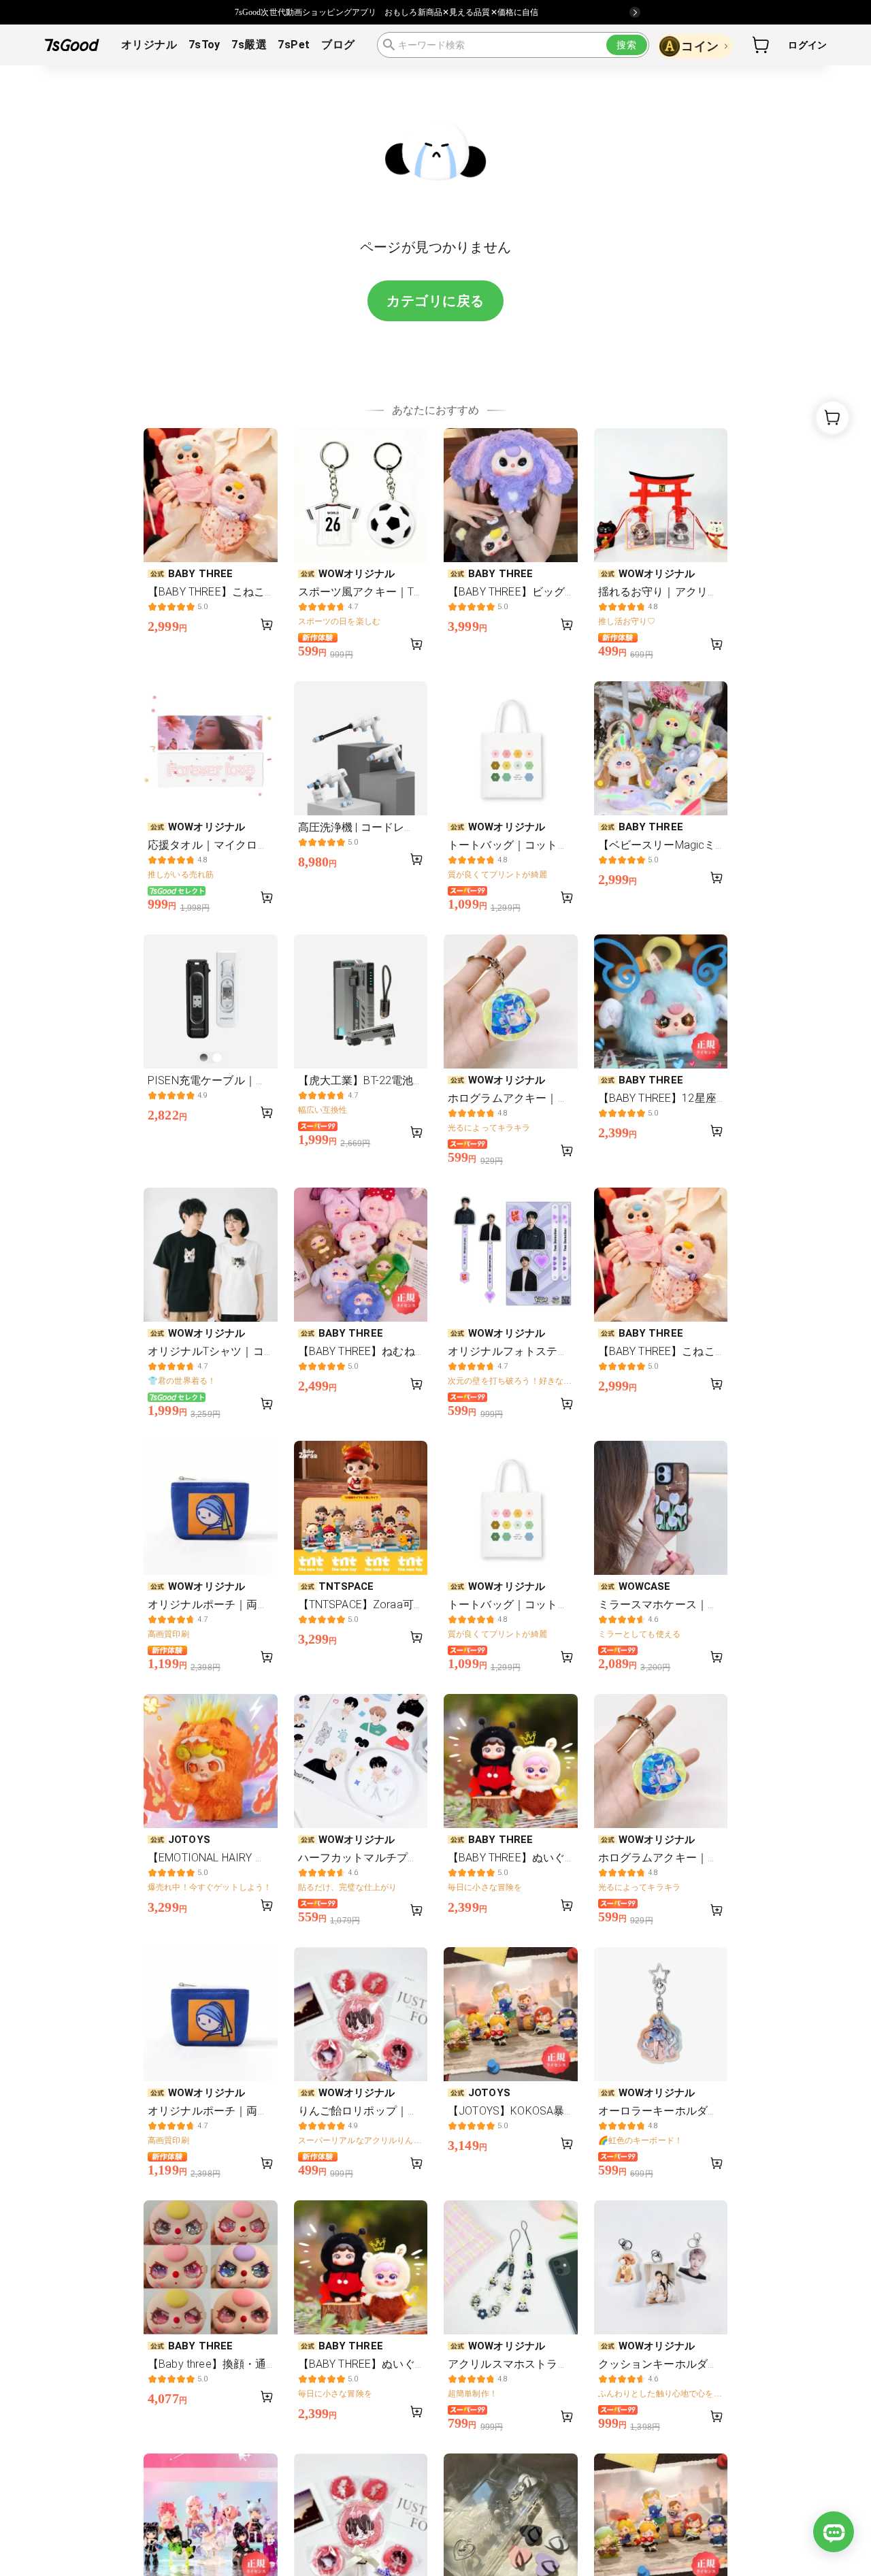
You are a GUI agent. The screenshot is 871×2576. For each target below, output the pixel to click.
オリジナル (149, 45)
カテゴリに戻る (435, 301)
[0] (761, 45)
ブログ (338, 45)
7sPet (294, 45)
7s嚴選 (249, 45)
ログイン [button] (807, 45)
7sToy (204, 45)
